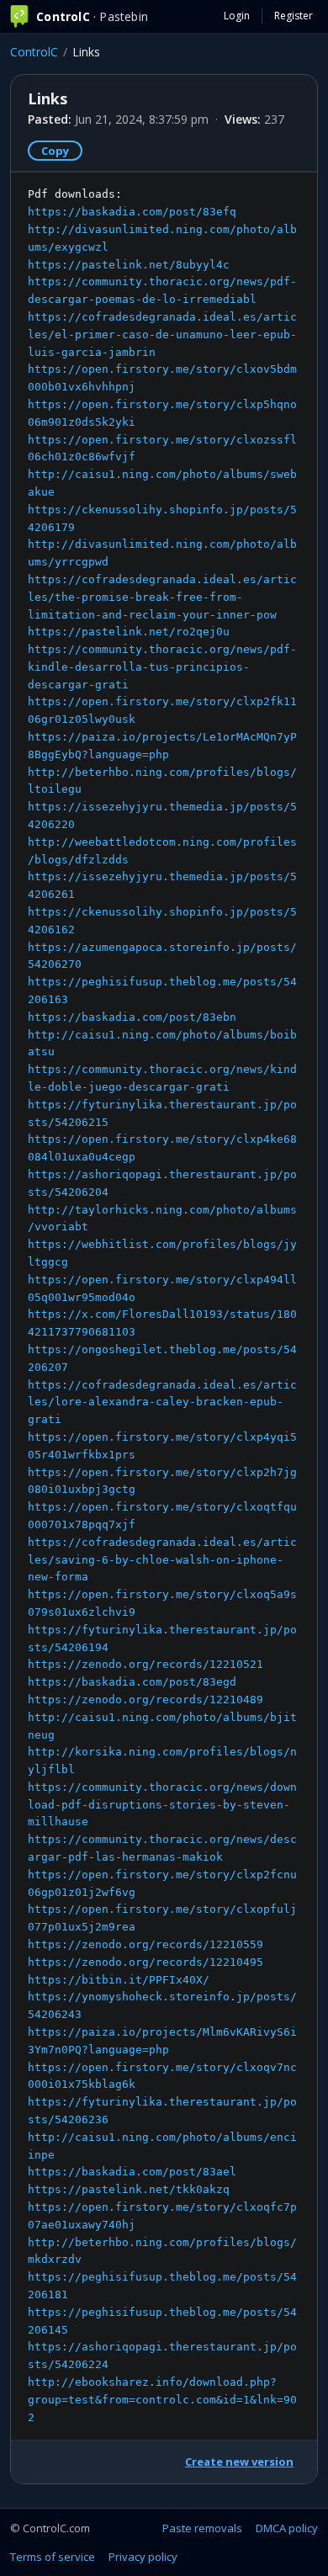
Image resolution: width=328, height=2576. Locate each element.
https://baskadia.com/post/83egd (132, 1682)
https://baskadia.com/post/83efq (132, 212)
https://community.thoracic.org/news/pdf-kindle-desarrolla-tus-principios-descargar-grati (162, 667)
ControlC (34, 52)
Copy (55, 151)
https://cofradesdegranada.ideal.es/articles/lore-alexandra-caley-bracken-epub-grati (162, 1402)
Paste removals (202, 2528)
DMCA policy (287, 2528)
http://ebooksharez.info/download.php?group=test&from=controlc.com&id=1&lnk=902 (162, 2400)
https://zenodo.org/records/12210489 (145, 1700)
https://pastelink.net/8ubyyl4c (129, 265)
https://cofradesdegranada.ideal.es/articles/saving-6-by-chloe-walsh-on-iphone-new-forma (162, 1560)
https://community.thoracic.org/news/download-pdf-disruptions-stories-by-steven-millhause (162, 1805)
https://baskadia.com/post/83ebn (132, 1017)
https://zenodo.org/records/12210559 (145, 1944)
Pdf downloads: (162, 1305)
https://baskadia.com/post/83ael (132, 2172)
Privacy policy (143, 2557)
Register (294, 16)
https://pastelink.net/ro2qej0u (129, 632)
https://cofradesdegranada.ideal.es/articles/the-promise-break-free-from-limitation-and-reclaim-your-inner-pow (162, 597)
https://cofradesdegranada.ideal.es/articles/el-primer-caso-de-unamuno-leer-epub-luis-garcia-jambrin (162, 335)
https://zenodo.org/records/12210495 (145, 1962)
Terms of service (53, 2557)
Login (237, 16)
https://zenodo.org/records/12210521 (145, 1664)
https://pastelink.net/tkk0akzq (129, 2189)
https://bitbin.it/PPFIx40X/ (119, 1980)
